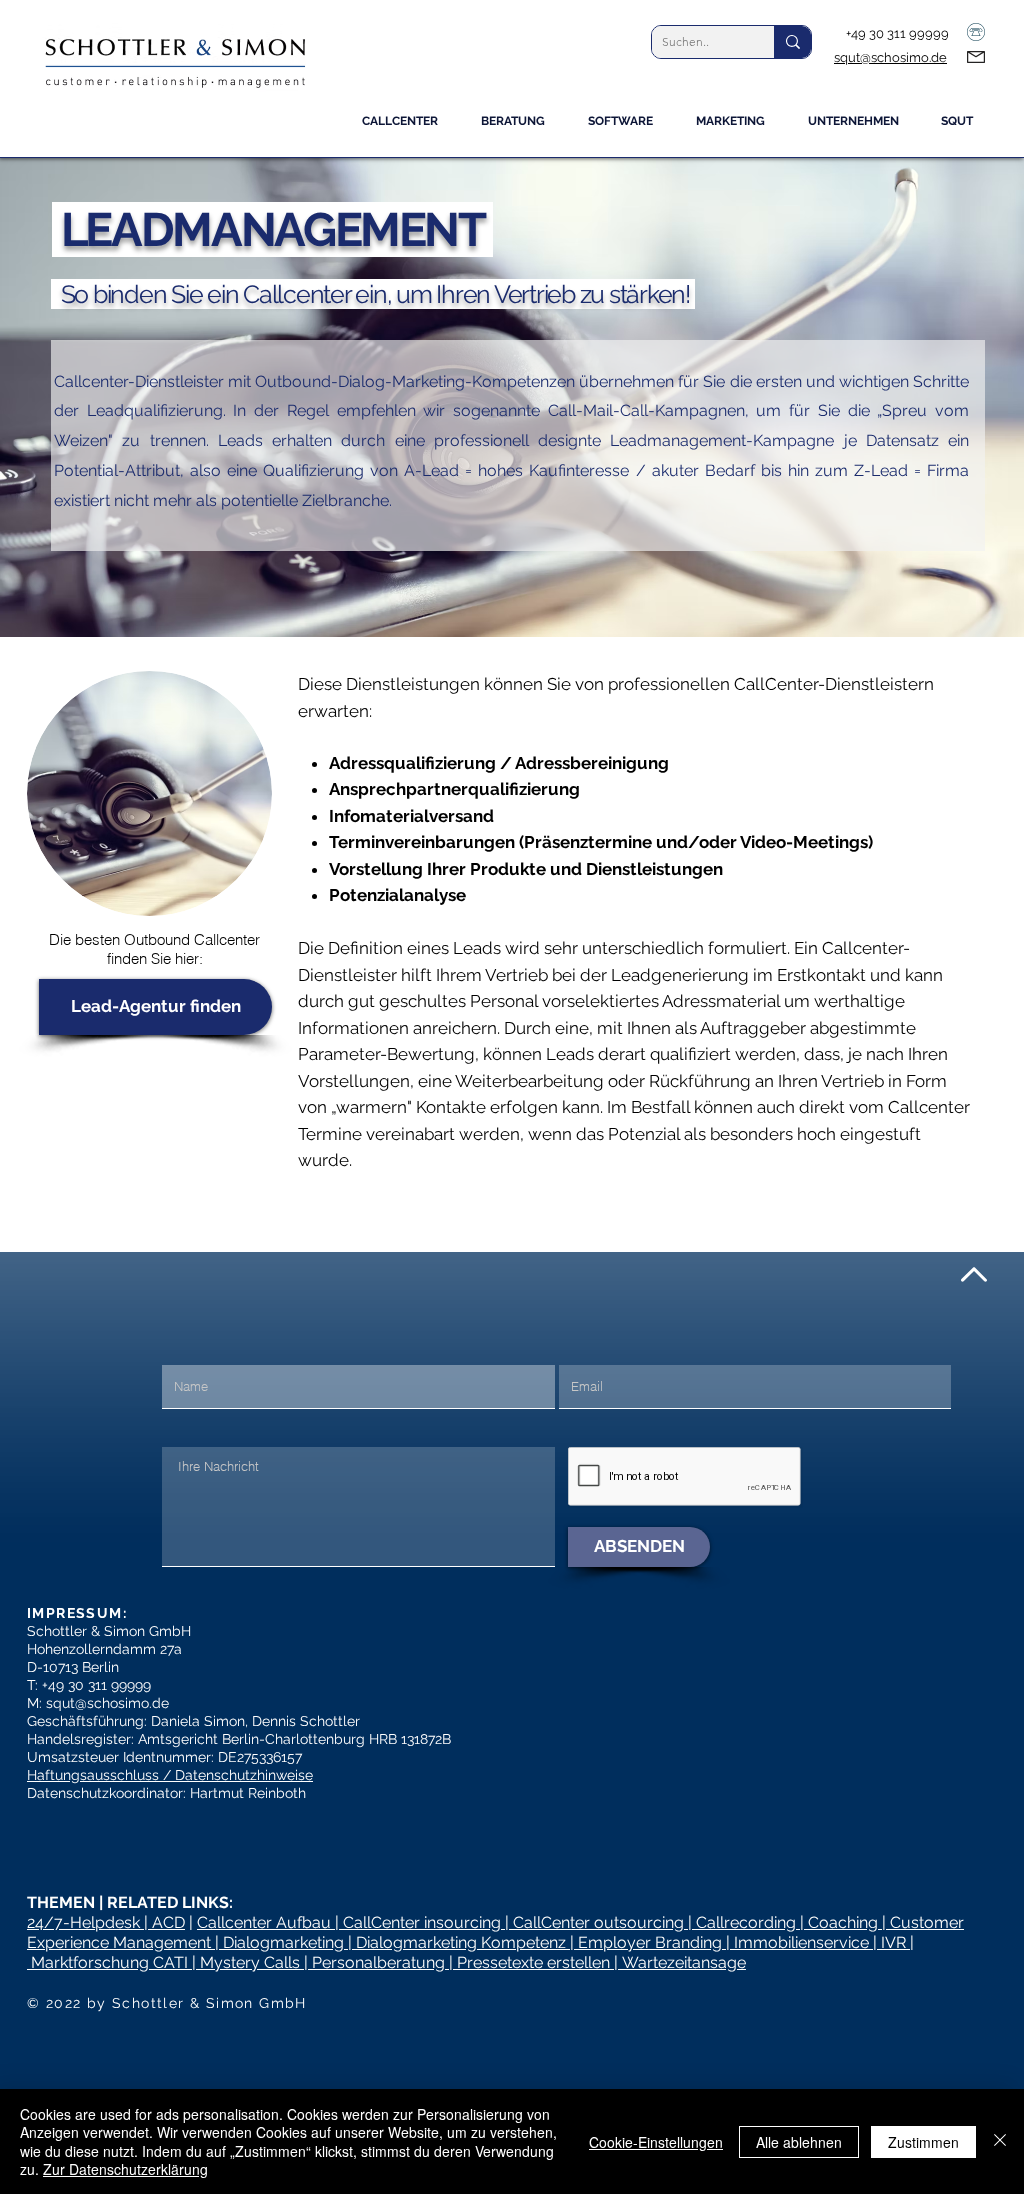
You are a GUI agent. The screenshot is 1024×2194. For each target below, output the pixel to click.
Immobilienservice (801, 1942)
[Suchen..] (792, 42)
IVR (893, 1942)
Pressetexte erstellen (533, 1962)
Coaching (843, 1922)
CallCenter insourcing (422, 1922)
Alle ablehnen (799, 2142)
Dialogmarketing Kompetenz (461, 1942)
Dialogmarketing (283, 1942)
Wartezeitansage (684, 1962)
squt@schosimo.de (890, 57)
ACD (168, 1922)
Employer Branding (650, 1942)
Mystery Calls (250, 1962)
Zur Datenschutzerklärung (125, 2169)
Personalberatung (378, 1962)
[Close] (1000, 2141)
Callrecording (746, 1922)
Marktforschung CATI (109, 1962)
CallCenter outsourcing (598, 1922)
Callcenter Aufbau (266, 1922)
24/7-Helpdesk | (89, 1922)
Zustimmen (923, 2142)
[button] (519, 128)
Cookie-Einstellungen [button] (656, 2142)
